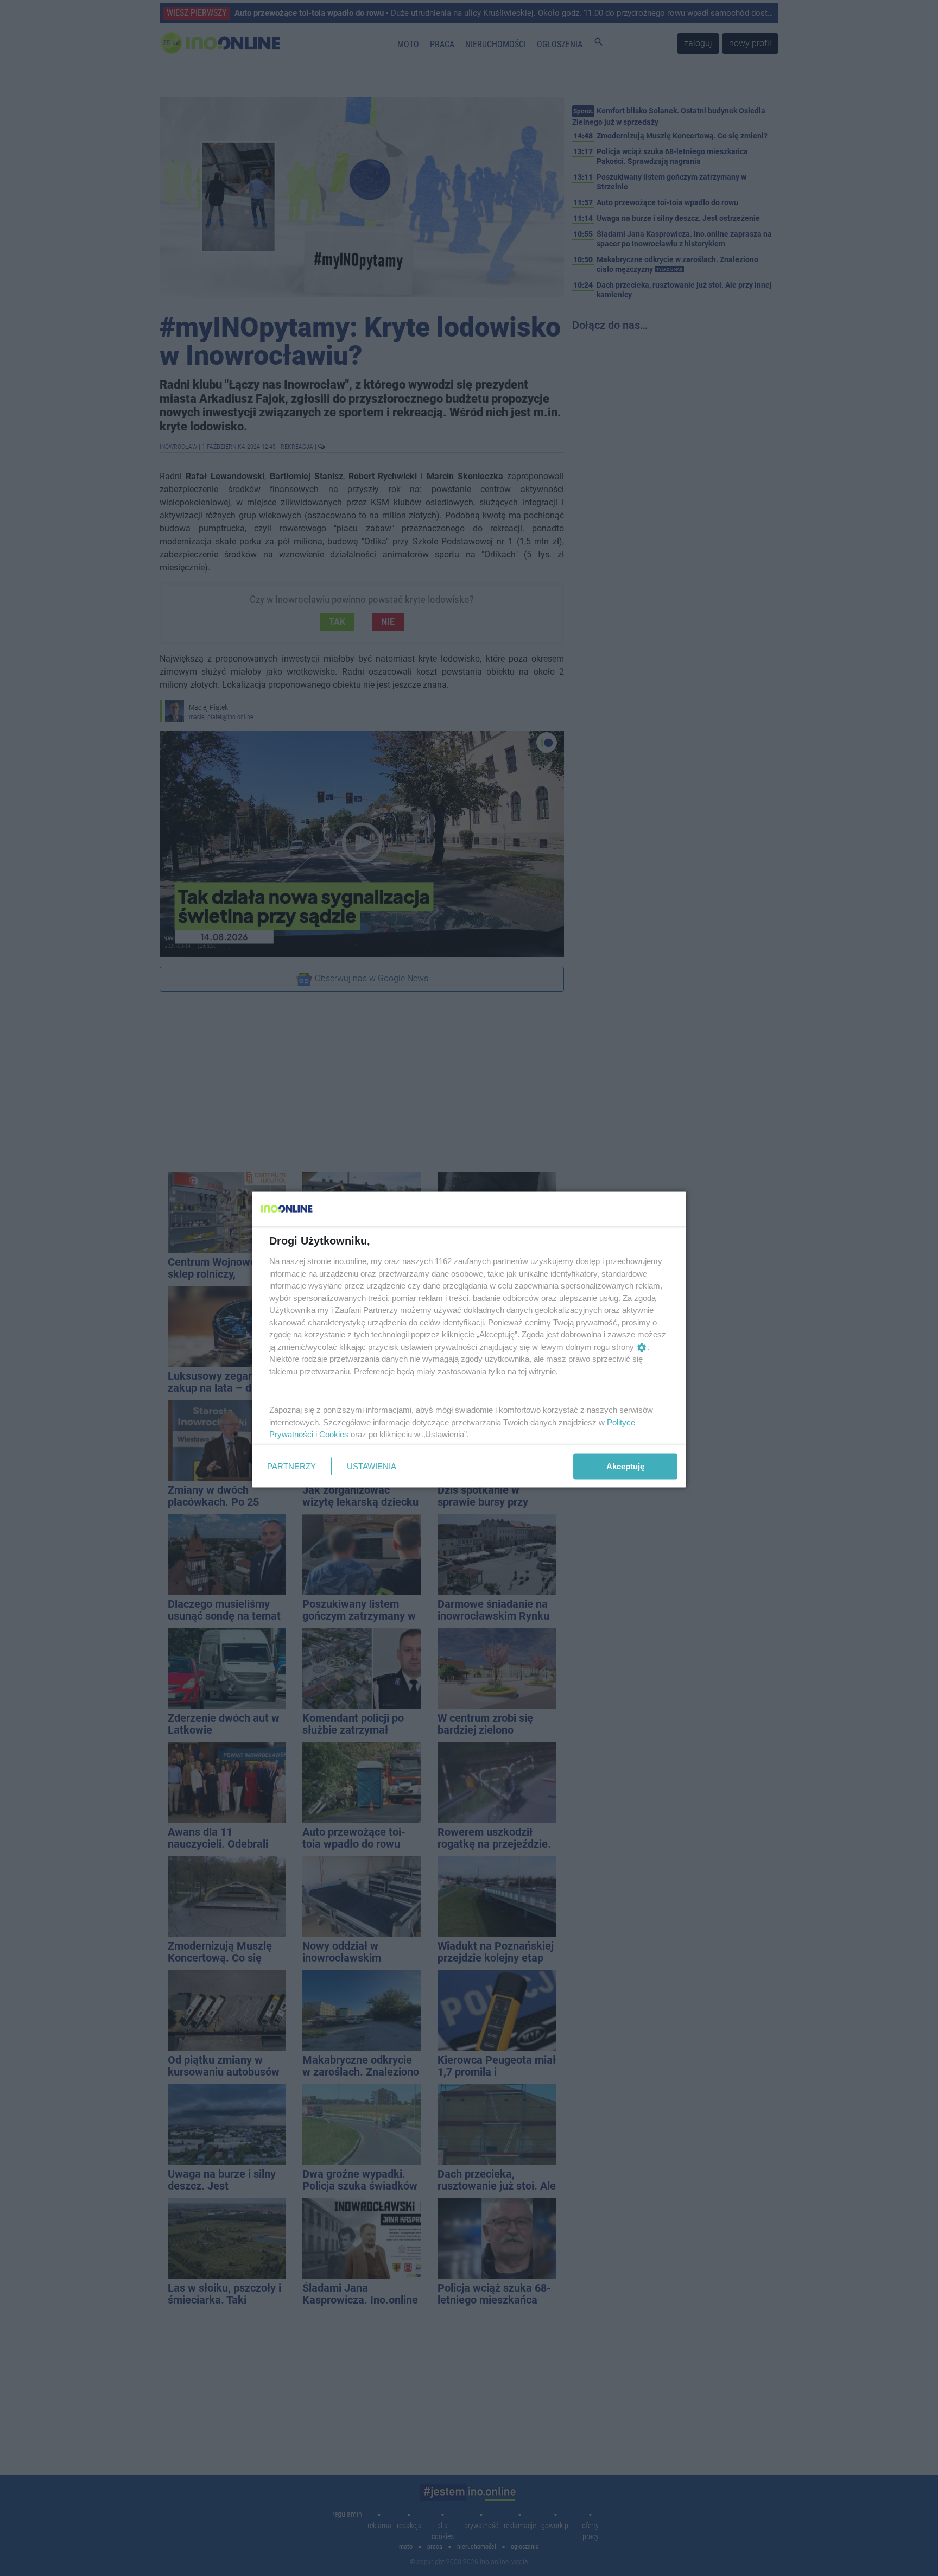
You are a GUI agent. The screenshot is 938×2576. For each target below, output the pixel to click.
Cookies (334, 1434)
